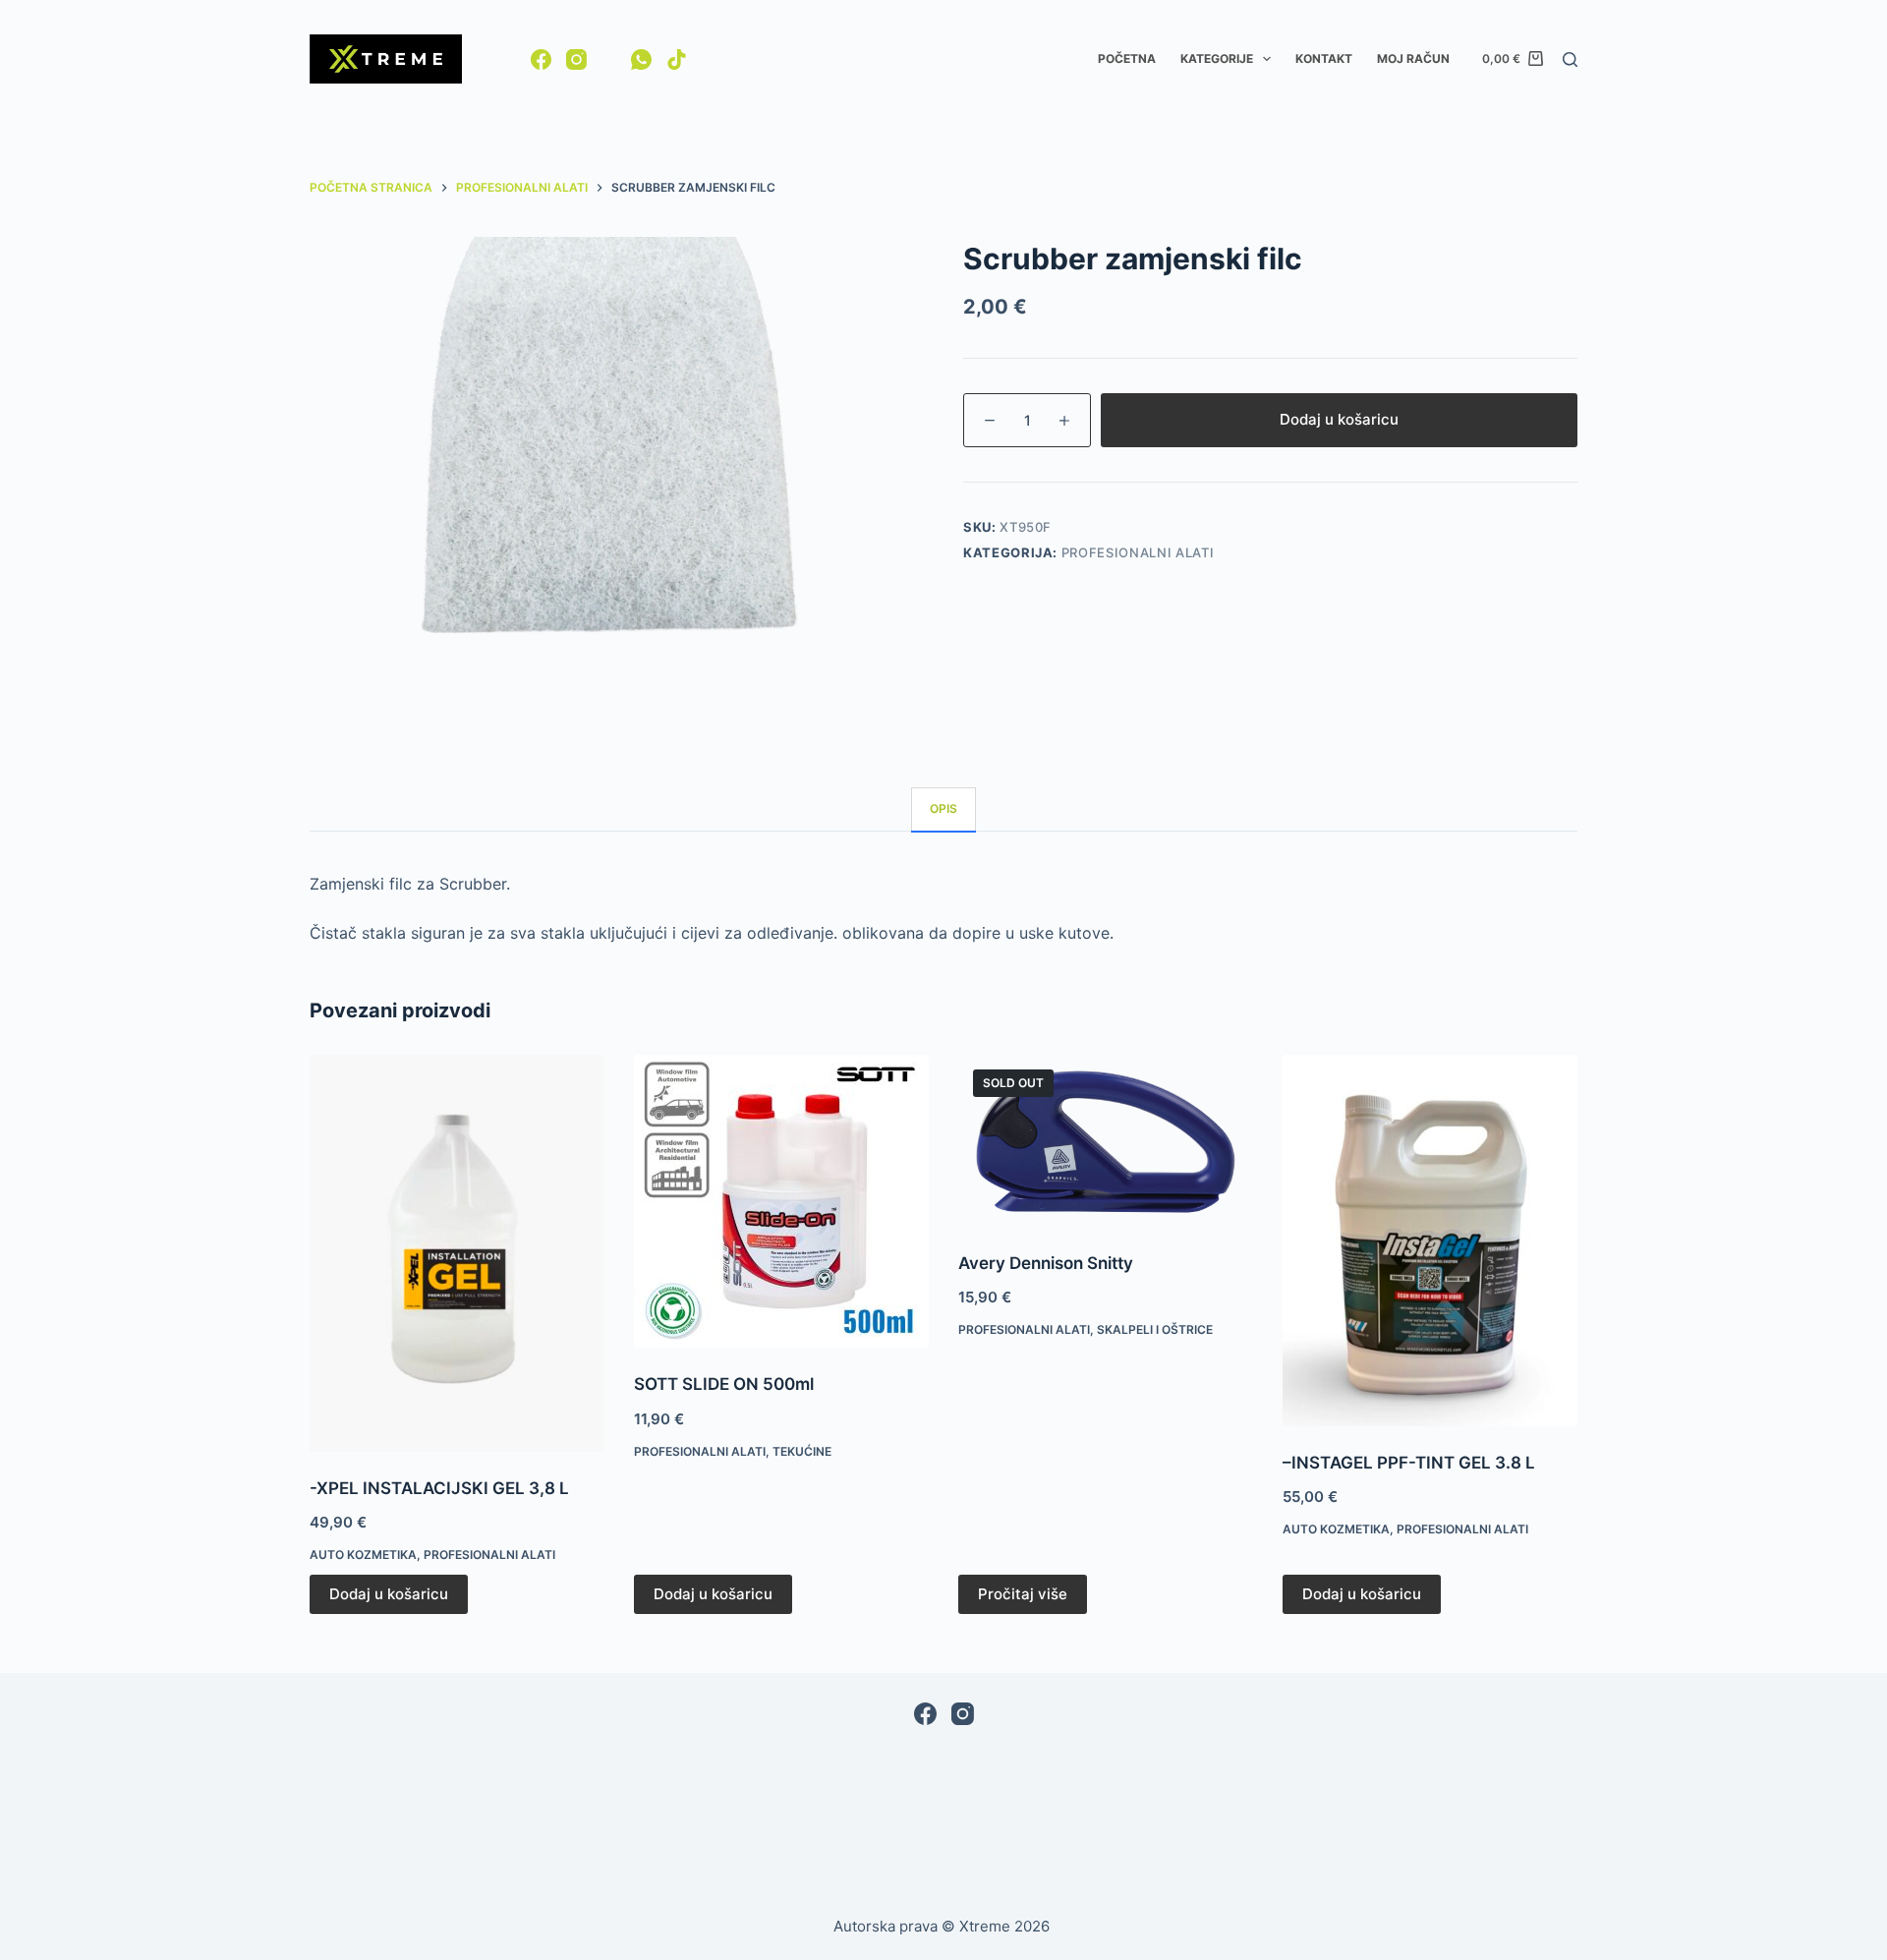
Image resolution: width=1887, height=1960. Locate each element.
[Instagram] (576, 59)
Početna (1127, 58)
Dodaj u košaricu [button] (389, 1594)
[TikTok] (677, 59)
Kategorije (1217, 58)
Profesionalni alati (1138, 552)
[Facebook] (541, 59)
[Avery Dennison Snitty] (1106, 1141)
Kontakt (1324, 58)
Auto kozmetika (363, 1555)
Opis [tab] (943, 808)
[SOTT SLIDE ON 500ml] (781, 1202)
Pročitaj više (1023, 1594)
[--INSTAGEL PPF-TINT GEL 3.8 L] (1430, 1240)
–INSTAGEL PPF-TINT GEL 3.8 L (1409, 1463)
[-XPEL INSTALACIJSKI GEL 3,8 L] (457, 1253)
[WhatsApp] (641, 59)
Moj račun (1413, 58)
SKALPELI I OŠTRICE (1155, 1329)
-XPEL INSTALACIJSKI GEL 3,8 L (439, 1488)
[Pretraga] (1570, 59)
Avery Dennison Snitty (1046, 1263)
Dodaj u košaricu (1339, 419)
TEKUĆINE (802, 1451)
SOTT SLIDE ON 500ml (724, 1384)
